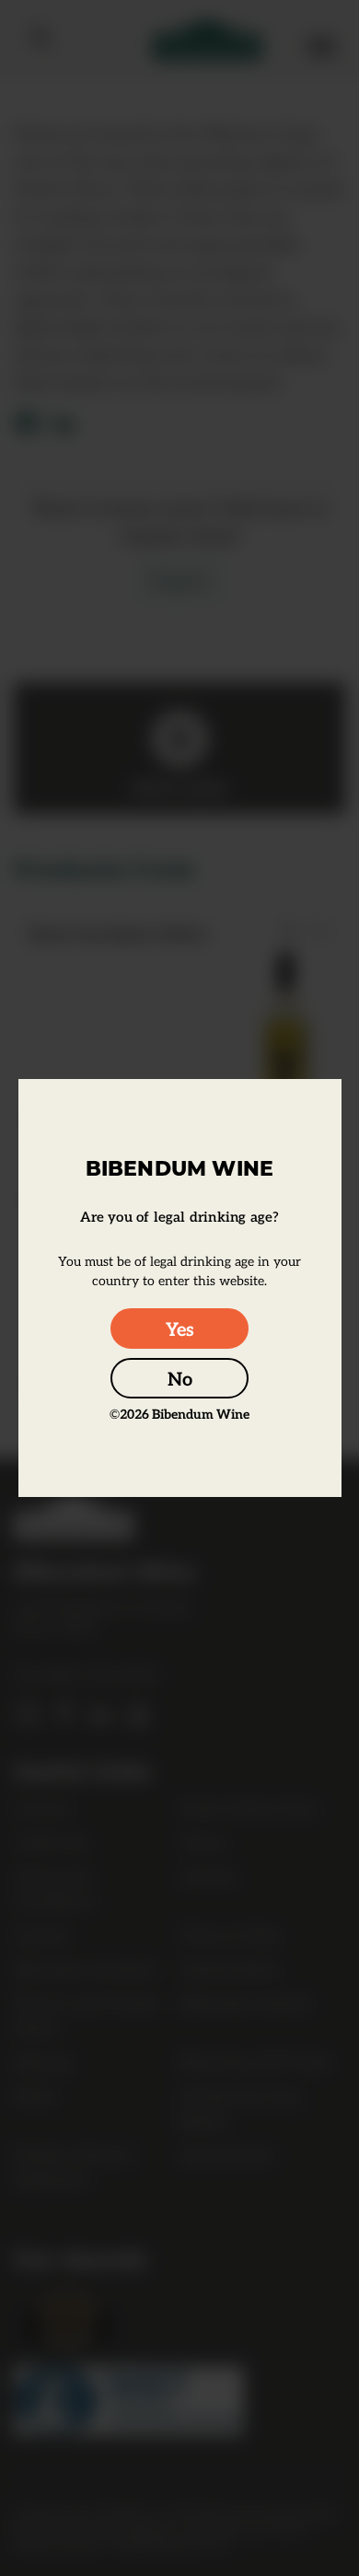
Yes (180, 1329)
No (180, 1378)
